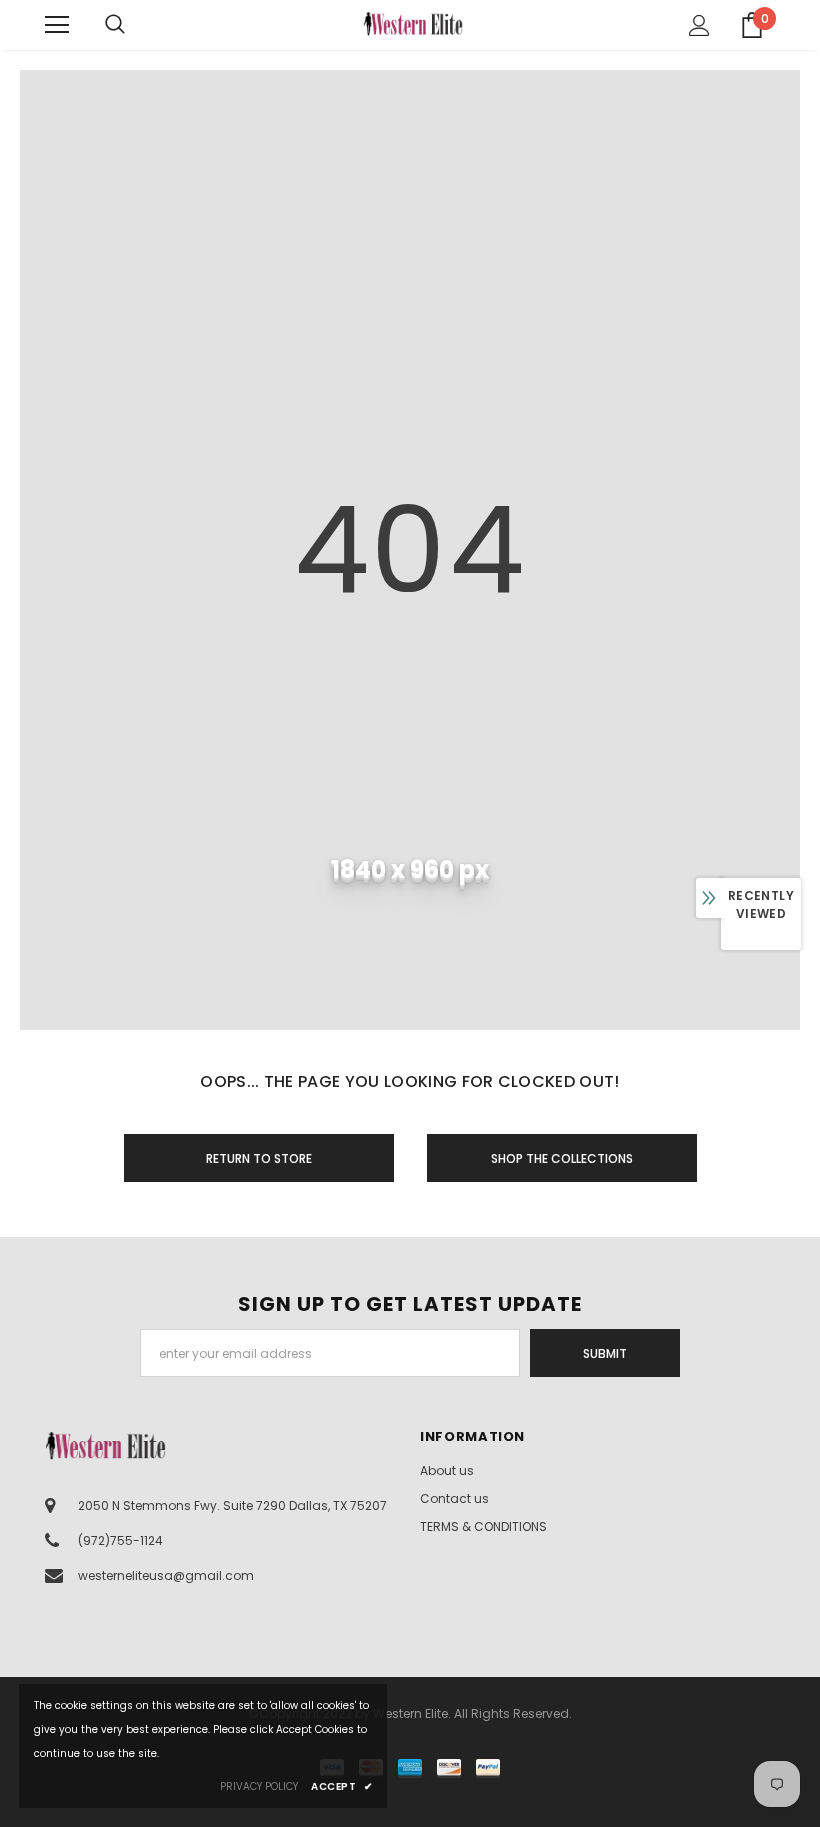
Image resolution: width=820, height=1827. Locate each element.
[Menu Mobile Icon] (57, 25)
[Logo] (413, 23)
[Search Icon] (135, 25)
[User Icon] (699, 25)
